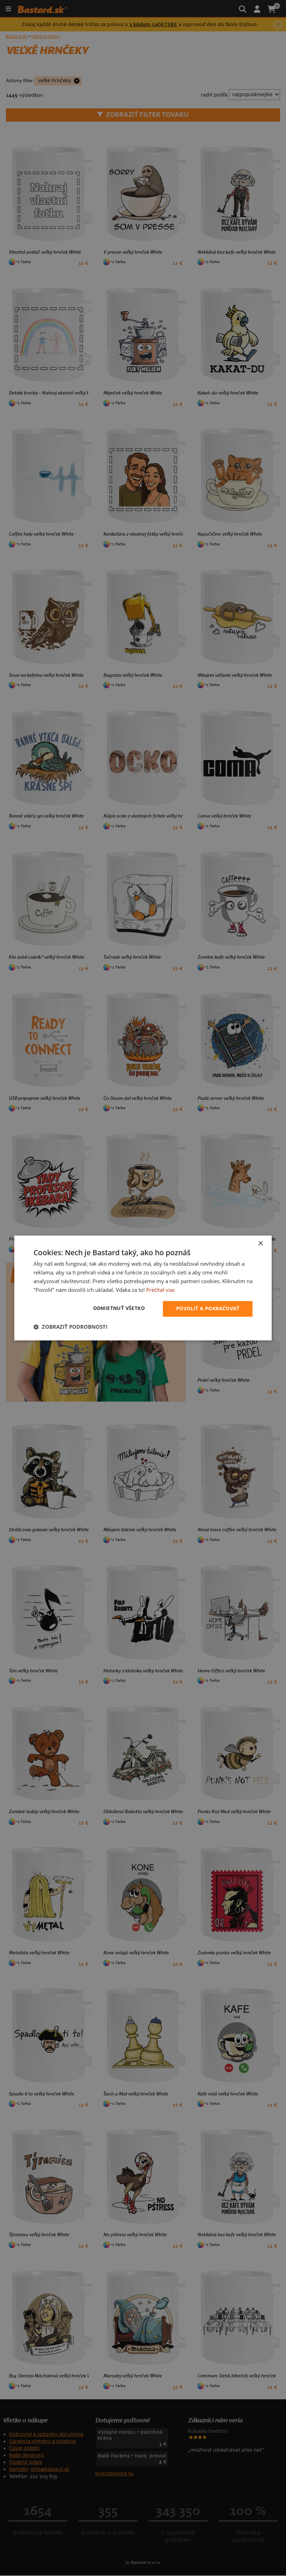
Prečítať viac (161, 1290)
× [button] (260, 1244)
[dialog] (143, 1288)
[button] (70, 1327)
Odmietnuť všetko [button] (119, 1308)
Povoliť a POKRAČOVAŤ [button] (208, 1309)
